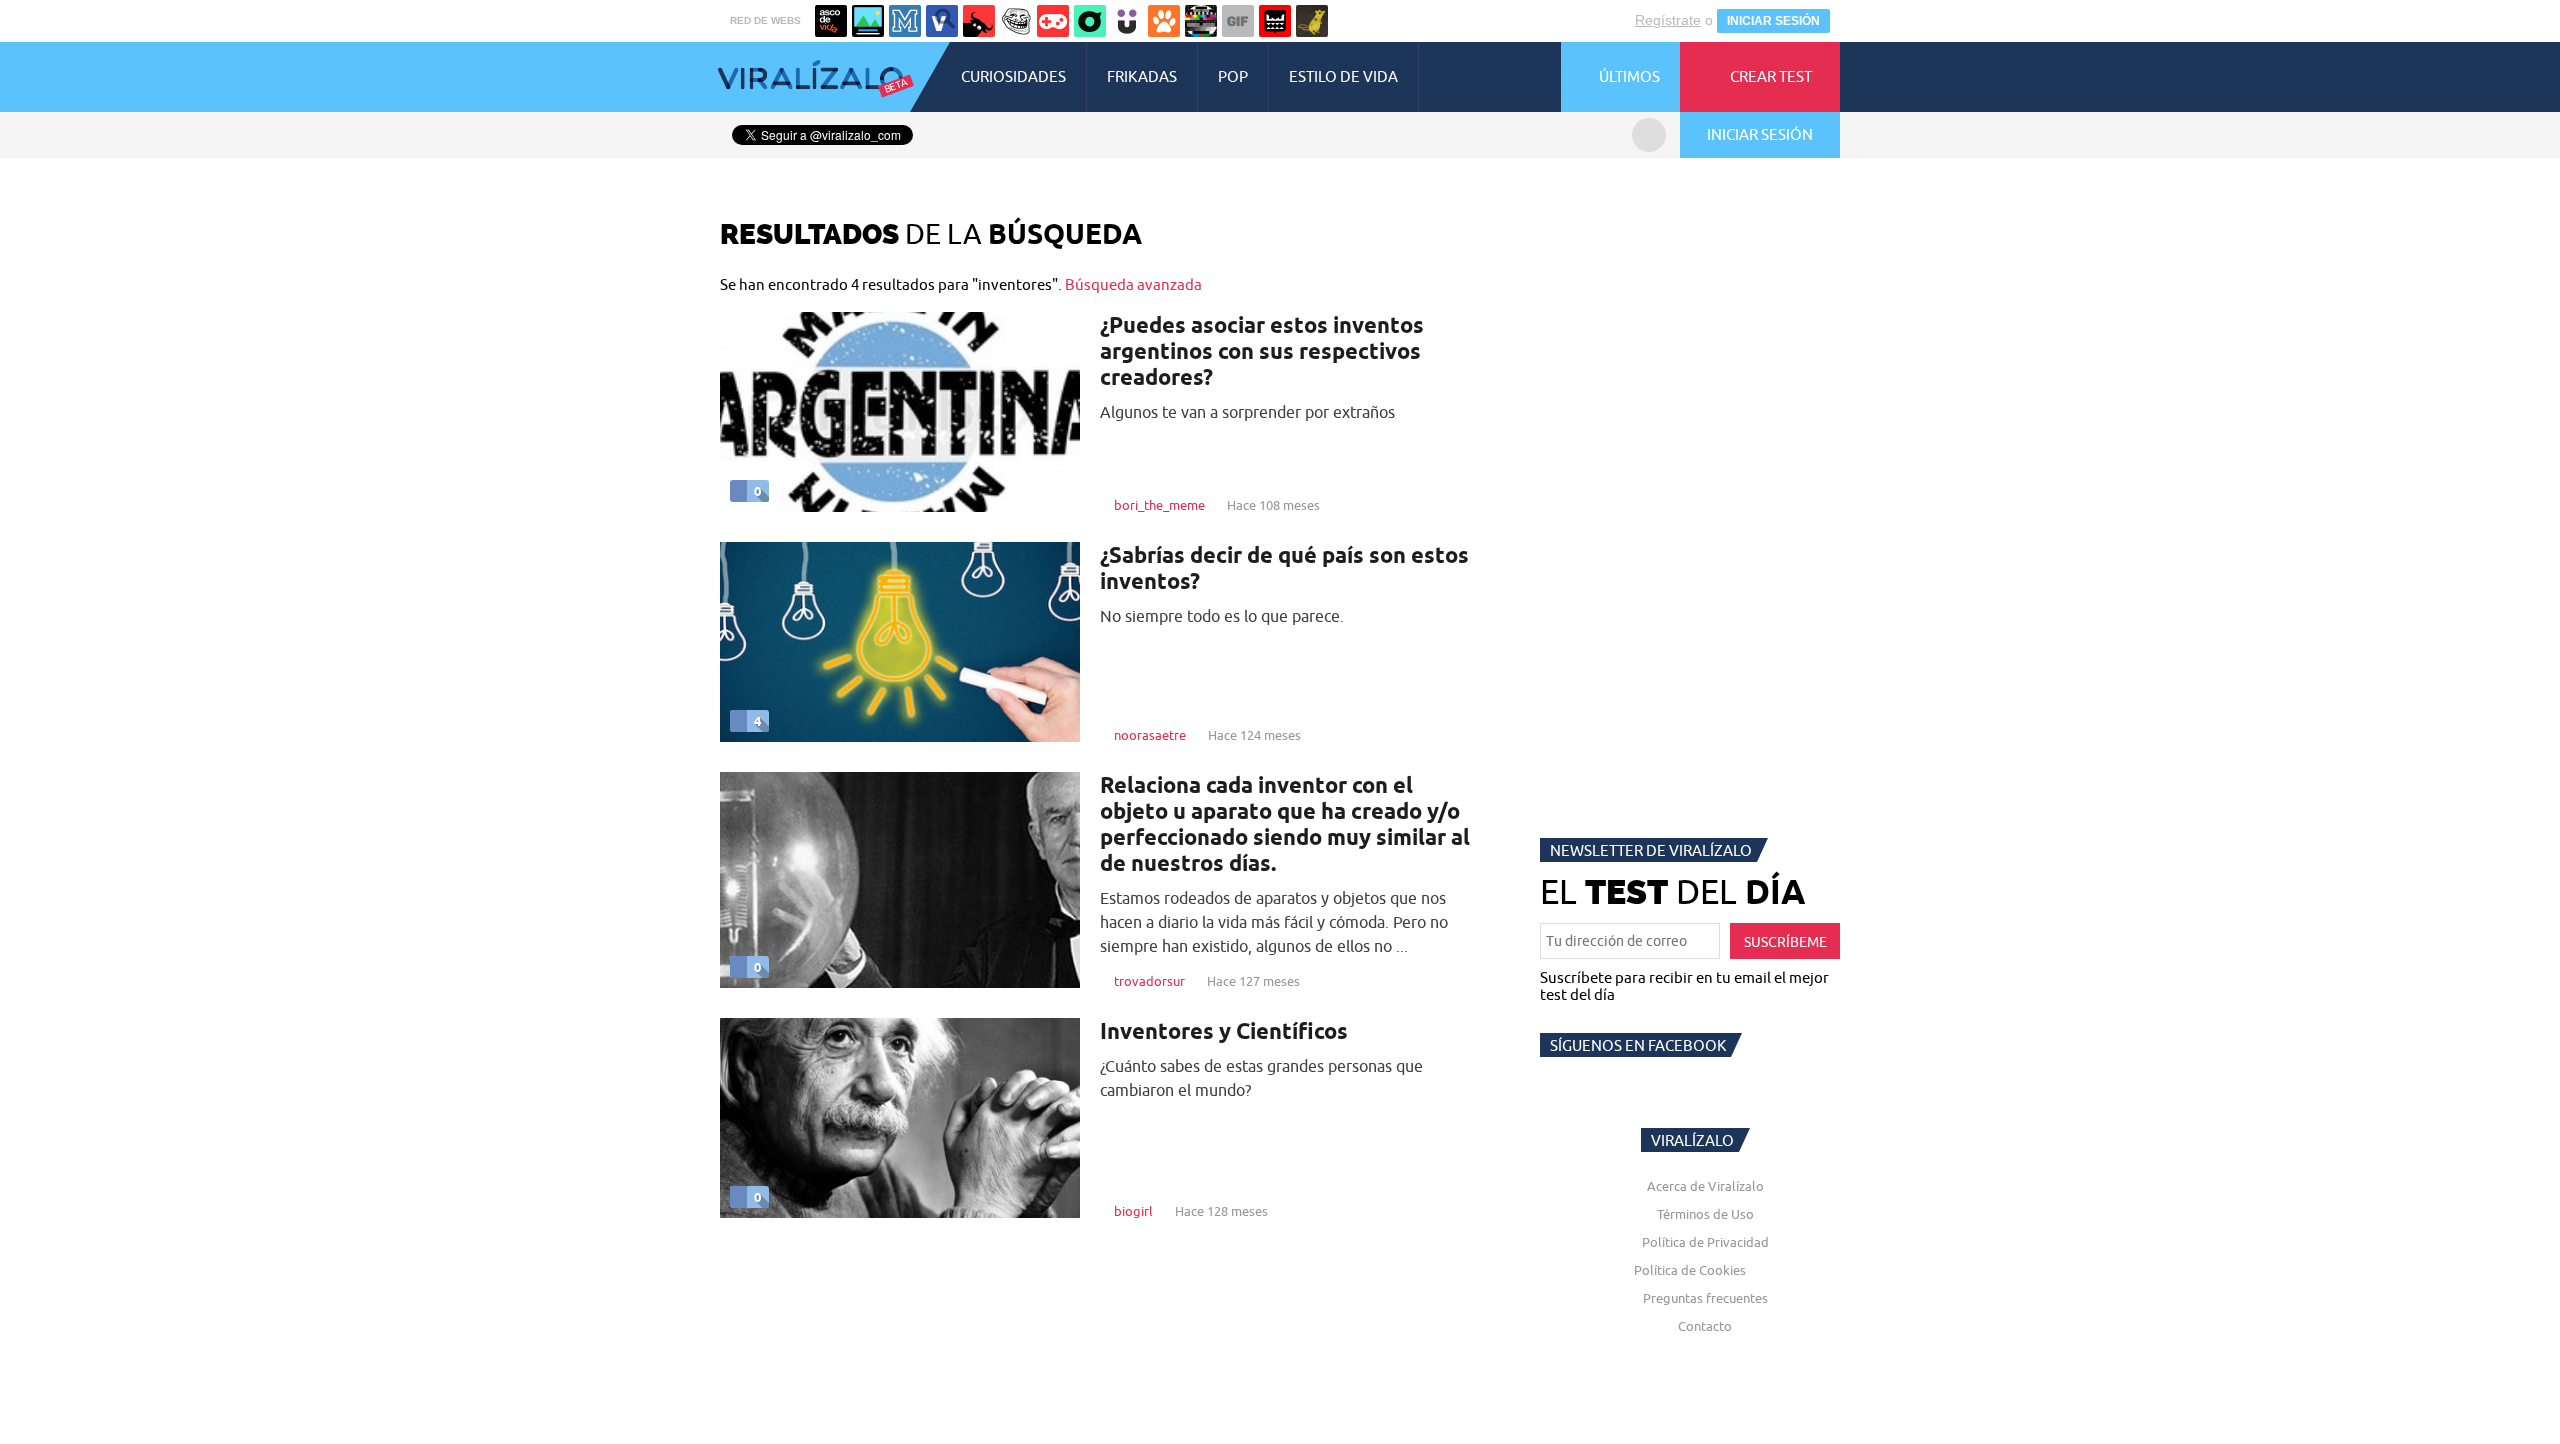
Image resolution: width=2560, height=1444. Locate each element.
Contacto (1705, 1326)
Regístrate (1668, 20)
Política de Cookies (1690, 1270)
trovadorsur (1149, 981)
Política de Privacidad (1705, 1242)
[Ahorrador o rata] (1312, 21)
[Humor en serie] (1127, 21)
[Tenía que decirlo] (1275, 21)
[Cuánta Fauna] (1164, 21)
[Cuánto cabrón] (1016, 21)
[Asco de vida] (831, 21)
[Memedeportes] (905, 21)
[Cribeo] (1090, 21)
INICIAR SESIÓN (1773, 21)
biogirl (1133, 1211)
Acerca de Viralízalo (1705, 1186)
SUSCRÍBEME (1785, 942)
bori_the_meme (1159, 505)
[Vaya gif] (1238, 21)
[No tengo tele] (1201, 21)
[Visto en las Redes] (942, 21)
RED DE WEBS (765, 20)
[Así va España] (979, 21)
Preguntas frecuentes (1705, 1298)
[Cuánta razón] (868, 21)
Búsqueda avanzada (1133, 284)
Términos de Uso (1705, 1214)
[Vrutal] (1053, 21)
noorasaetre (1150, 735)
